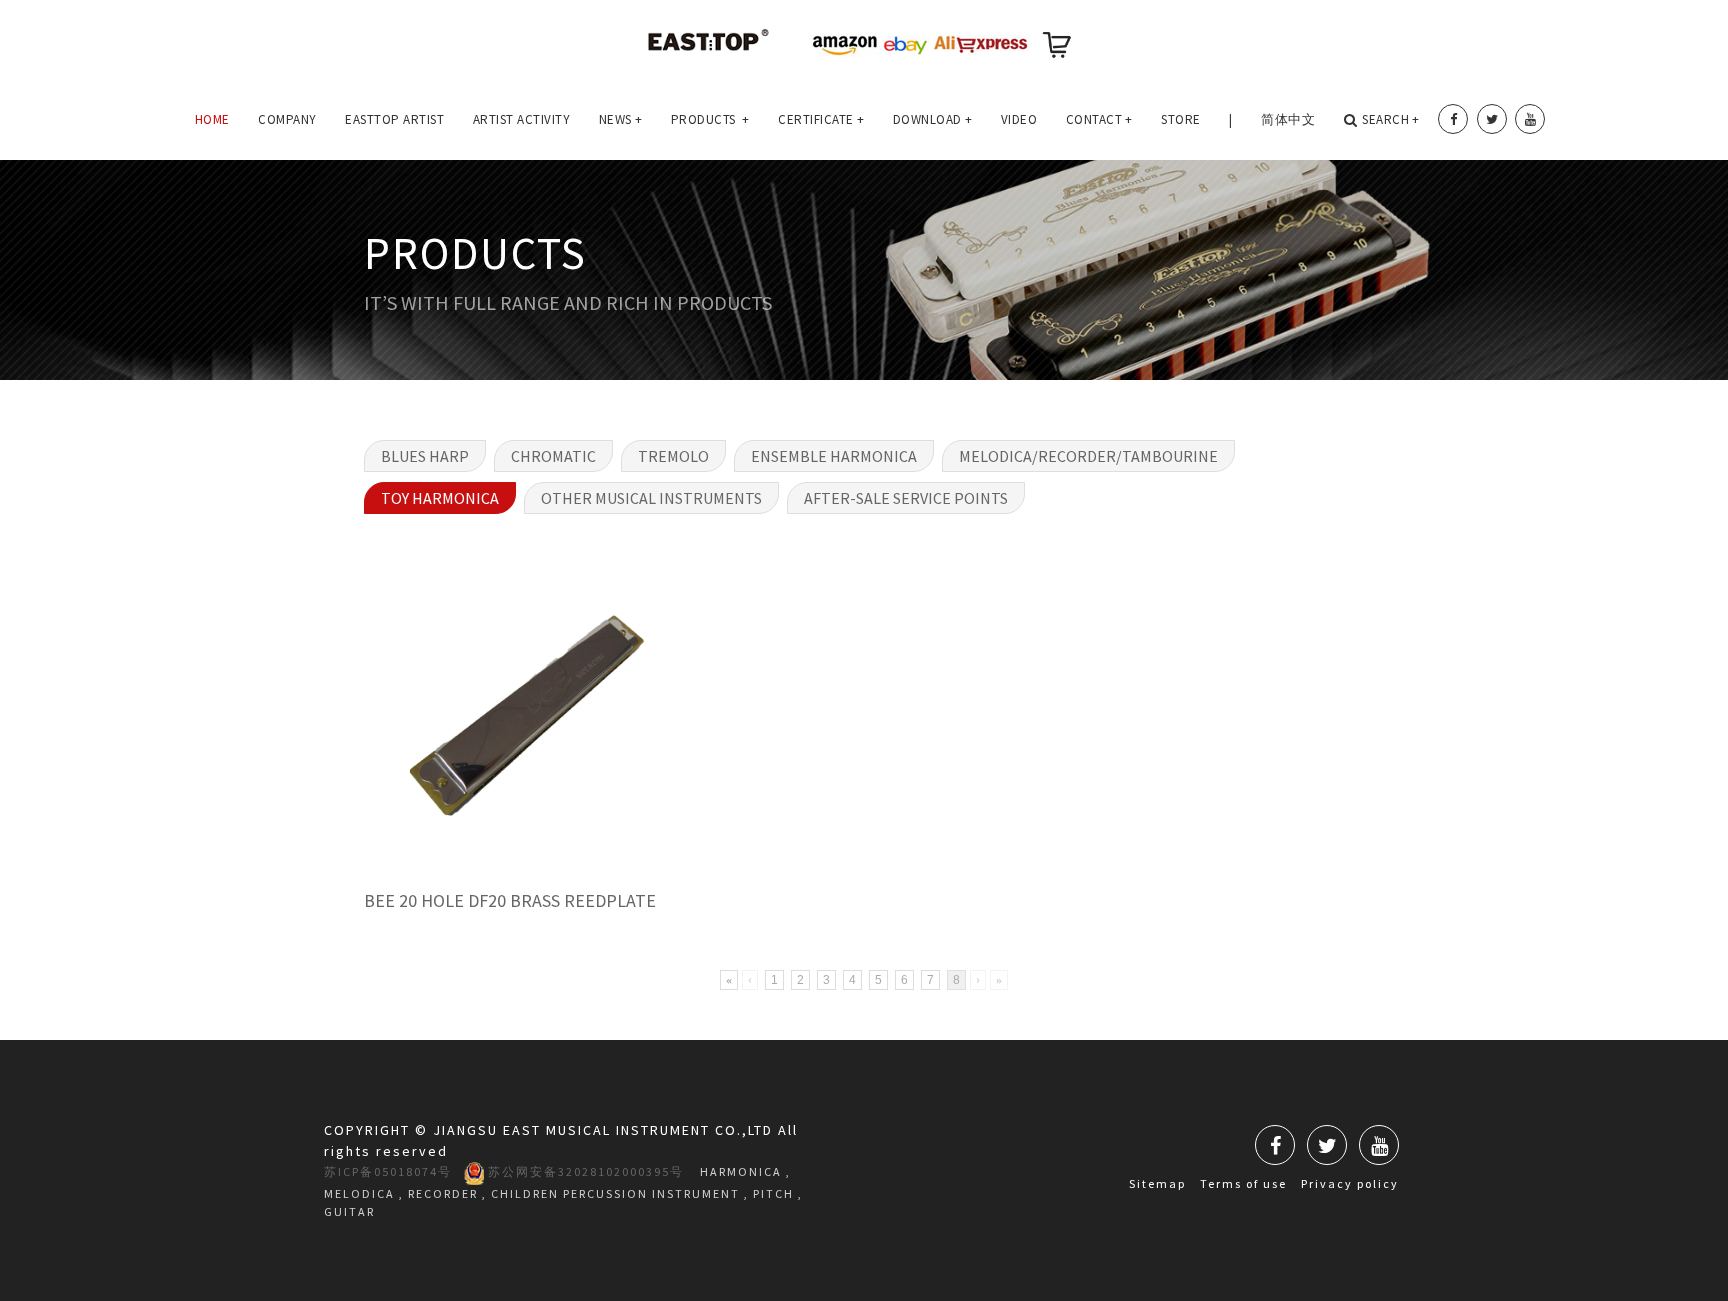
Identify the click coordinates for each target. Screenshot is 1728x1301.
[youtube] (1530, 119)
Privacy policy (1350, 1183)
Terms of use (1243, 1183)
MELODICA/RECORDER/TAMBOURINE (1088, 456)
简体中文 (1288, 119)
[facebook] (1453, 119)
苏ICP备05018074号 (388, 1171)
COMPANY (287, 119)
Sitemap (1157, 1183)
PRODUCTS (710, 119)
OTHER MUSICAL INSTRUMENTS (651, 498)
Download (933, 119)
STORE (1181, 119)
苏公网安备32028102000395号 (584, 1171)
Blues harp (425, 456)
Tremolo (673, 456)
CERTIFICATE (821, 119)
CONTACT (1099, 119)
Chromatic (553, 456)
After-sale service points (906, 498)
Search (1391, 119)
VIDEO (1019, 119)
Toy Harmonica (440, 498)
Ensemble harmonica (834, 456)
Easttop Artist (394, 119)
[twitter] (1492, 119)
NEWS (621, 119)
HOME (212, 119)
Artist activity (522, 119)
